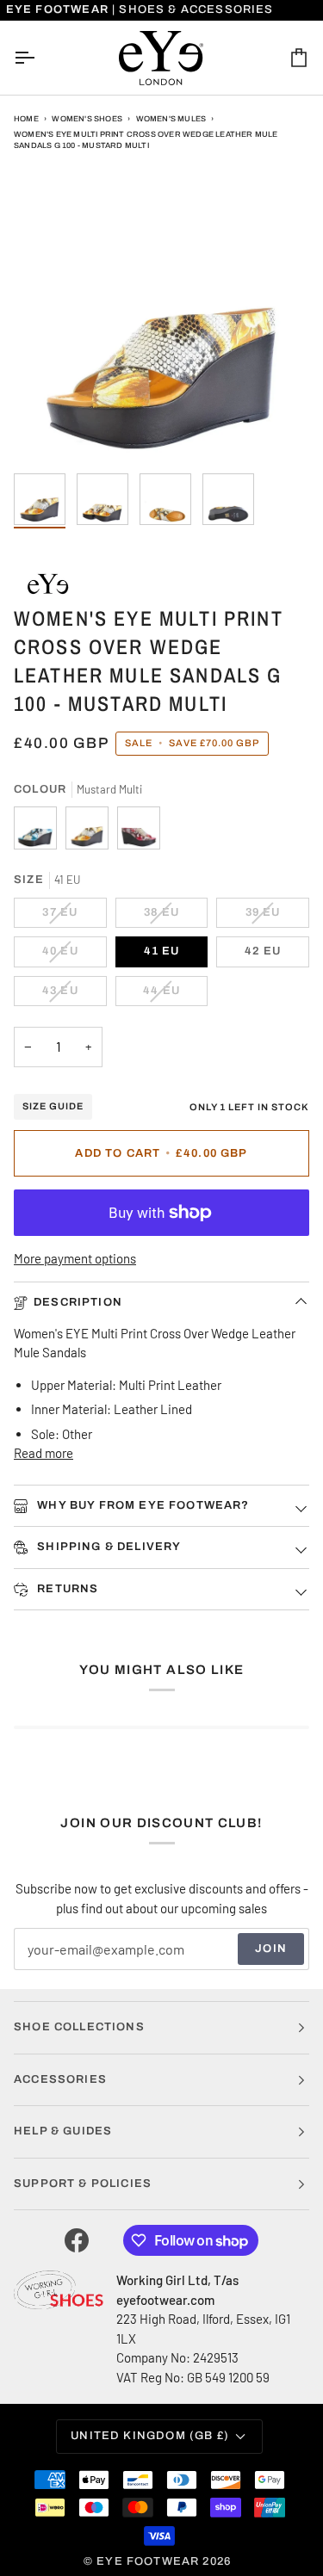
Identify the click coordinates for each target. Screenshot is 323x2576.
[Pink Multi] (139, 832)
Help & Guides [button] (63, 2131)
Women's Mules (171, 119)
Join (271, 1949)
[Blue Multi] (40, 832)
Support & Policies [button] (83, 2184)
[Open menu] (40, 58)
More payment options (75, 1258)
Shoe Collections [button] (79, 2027)
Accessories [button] (60, 2079)
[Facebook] (77, 2240)
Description (78, 1302)
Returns (66, 1589)
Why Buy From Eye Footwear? (142, 1505)
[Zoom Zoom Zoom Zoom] (161, 317)
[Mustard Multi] (91, 832)
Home (26, 119)
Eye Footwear (148, 2561)
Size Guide (53, 1106)
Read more (43, 1453)
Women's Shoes (87, 119)
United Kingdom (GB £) (150, 2436)
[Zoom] (46, 432)
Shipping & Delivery (107, 1547)
